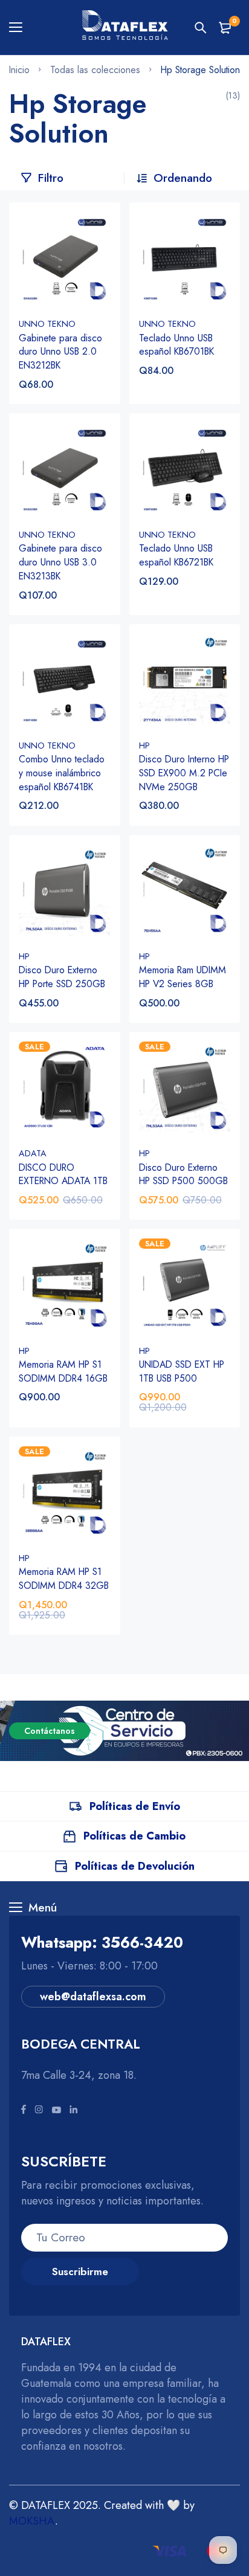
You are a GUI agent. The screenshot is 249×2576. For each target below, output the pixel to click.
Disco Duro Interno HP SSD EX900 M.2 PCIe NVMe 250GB (184, 773)
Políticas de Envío (135, 1806)
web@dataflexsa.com (93, 1997)
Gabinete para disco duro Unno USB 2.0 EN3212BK (60, 352)
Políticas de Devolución (135, 1866)
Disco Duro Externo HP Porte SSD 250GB (62, 977)
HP (144, 745)
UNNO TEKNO (47, 324)
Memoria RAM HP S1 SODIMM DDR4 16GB (63, 1371)
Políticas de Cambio (134, 1836)
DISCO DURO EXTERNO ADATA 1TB (63, 1174)
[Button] (201, 28)
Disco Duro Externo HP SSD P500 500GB (183, 1174)
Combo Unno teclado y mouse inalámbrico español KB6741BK (62, 773)
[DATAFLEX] (124, 27)
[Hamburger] (20, 28)
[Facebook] (24, 2110)
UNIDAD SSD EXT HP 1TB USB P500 (182, 1371)
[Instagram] (39, 2110)
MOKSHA (32, 2521)
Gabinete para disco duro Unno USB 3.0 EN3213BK (60, 562)
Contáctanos (50, 1731)
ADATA (33, 1153)
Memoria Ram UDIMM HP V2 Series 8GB (183, 977)
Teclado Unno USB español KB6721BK (176, 555)
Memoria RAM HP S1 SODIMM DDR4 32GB (64, 1579)
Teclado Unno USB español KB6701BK (176, 345)
